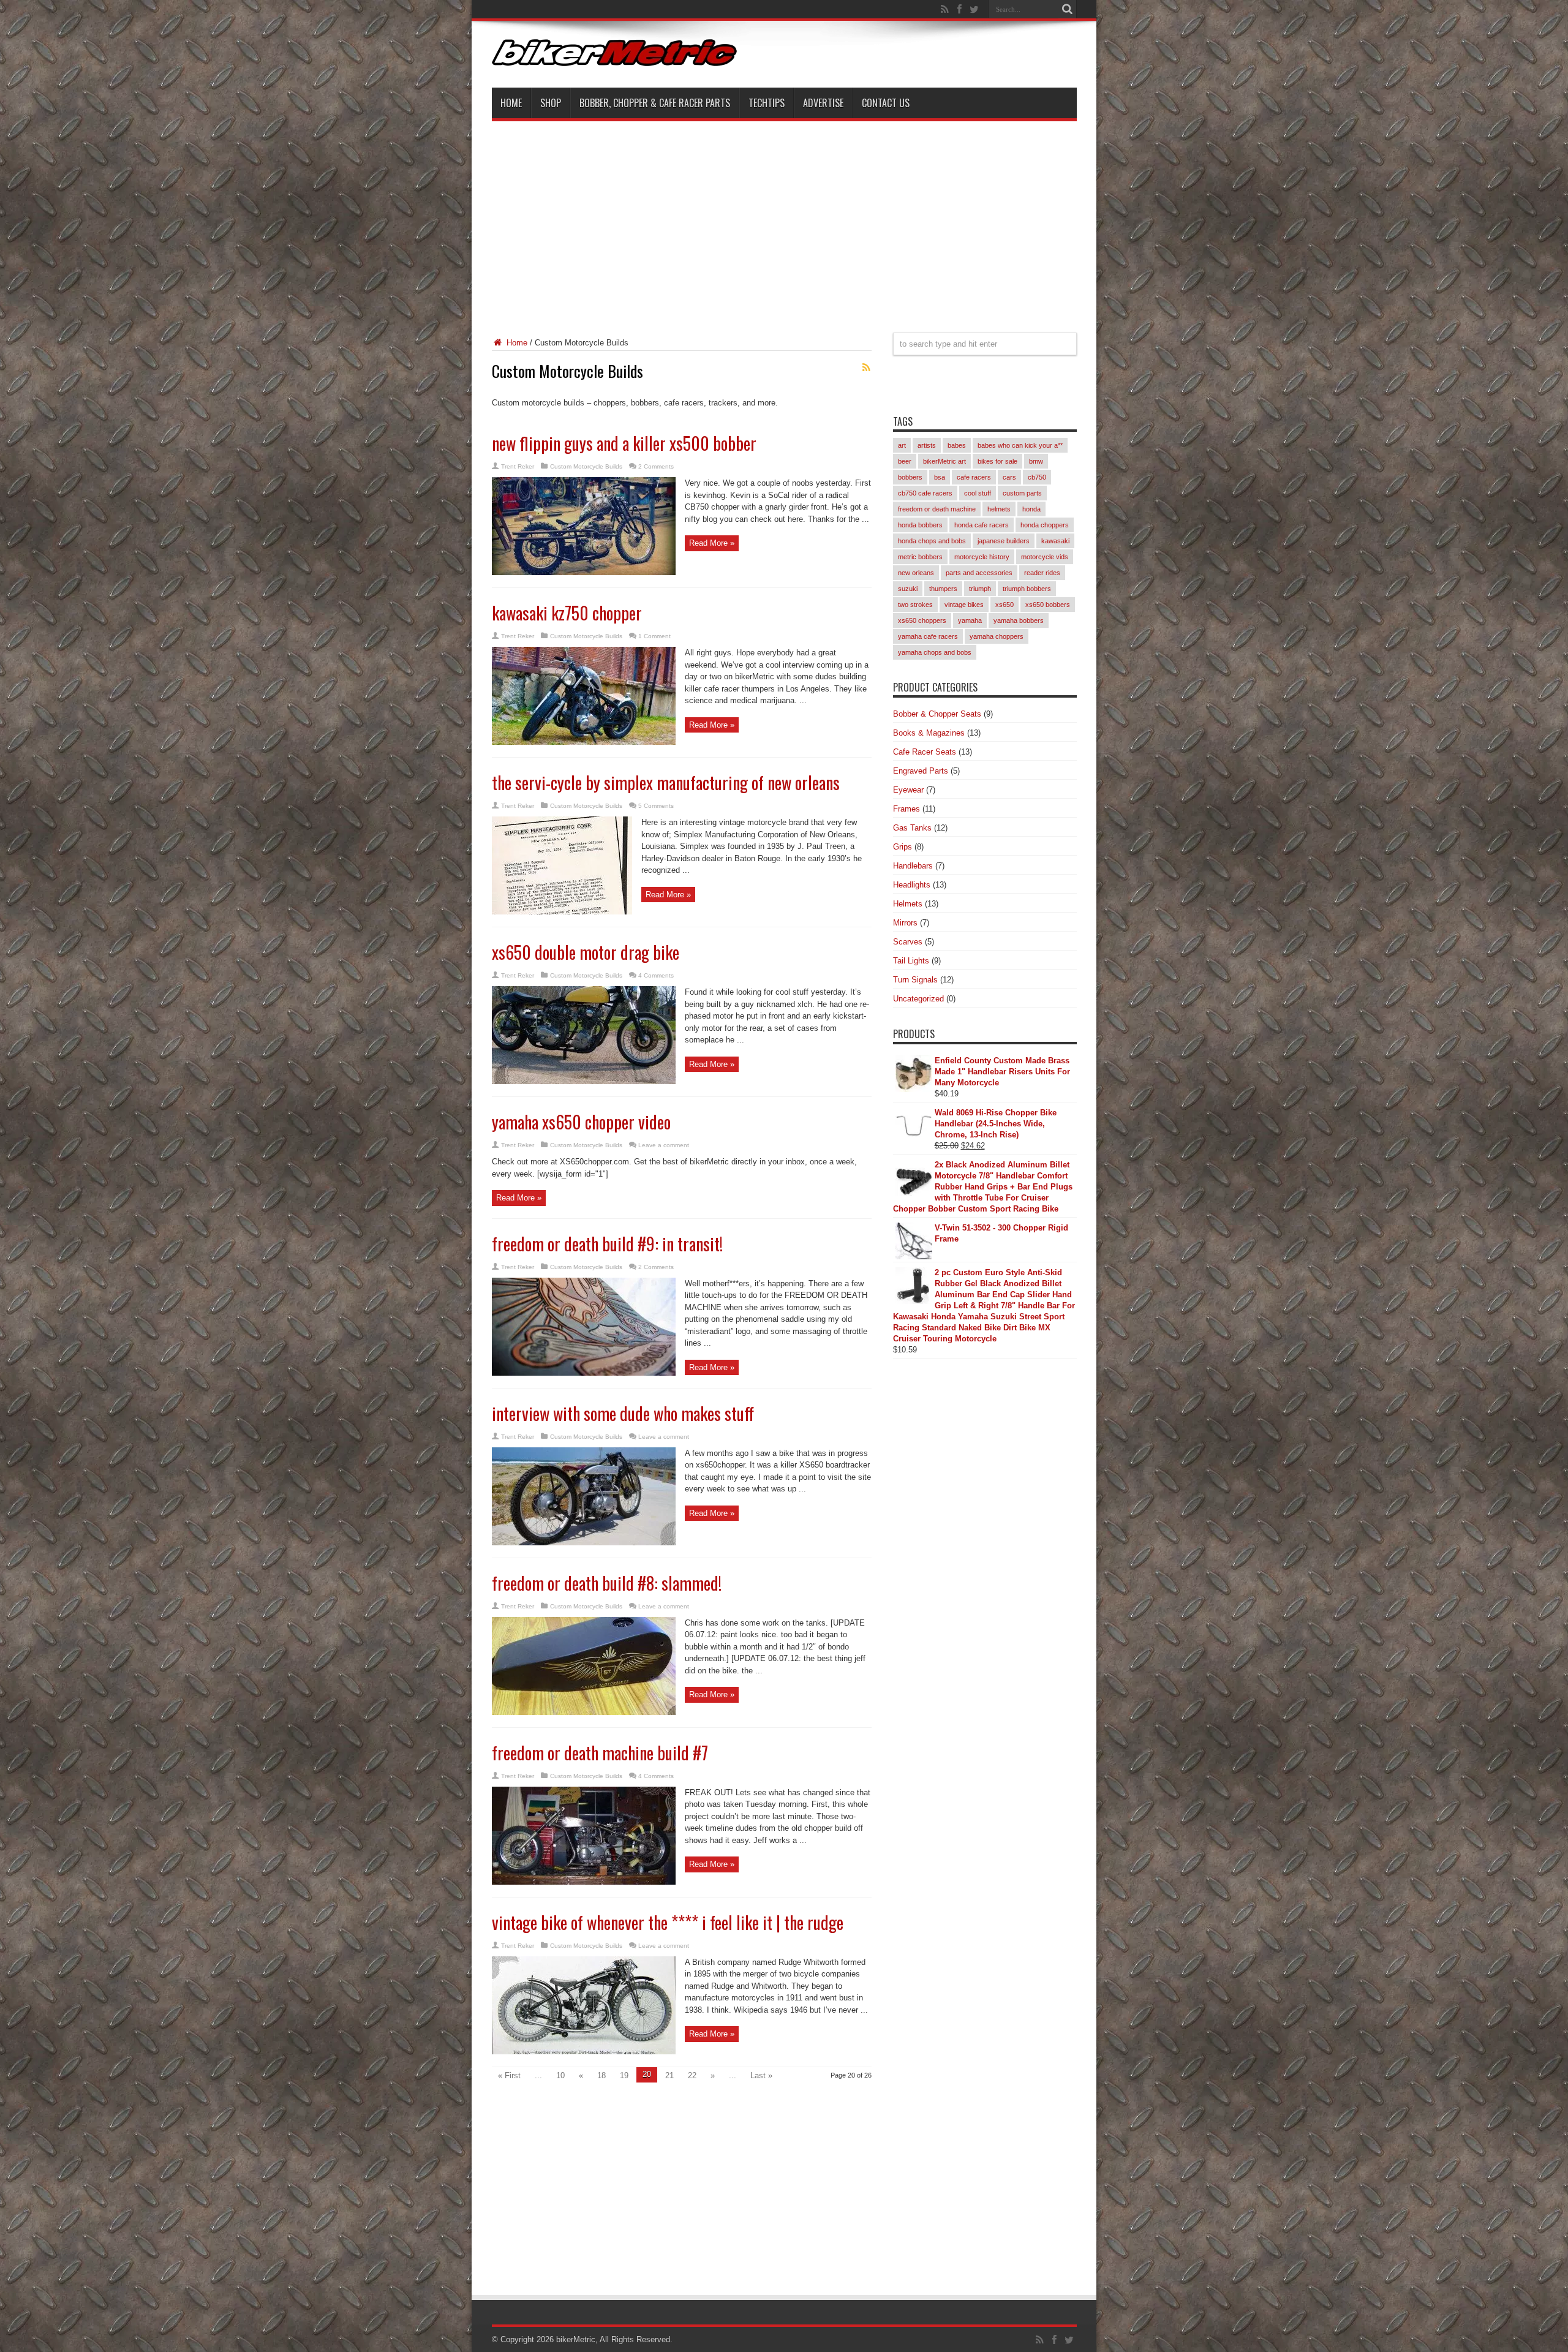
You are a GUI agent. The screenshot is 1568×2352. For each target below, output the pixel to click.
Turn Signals (915, 980)
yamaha (970, 620)
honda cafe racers (982, 525)
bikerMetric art (944, 461)
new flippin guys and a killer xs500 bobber (624, 443)
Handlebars (913, 866)
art (902, 445)
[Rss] (945, 9)
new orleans (916, 573)
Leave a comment (664, 1145)
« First (509, 2075)
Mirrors (905, 923)
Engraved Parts (921, 771)
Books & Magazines (929, 733)
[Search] (1068, 9)
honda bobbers (920, 525)
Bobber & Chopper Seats (937, 714)
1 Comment (654, 636)
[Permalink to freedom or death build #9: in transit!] (584, 1373)
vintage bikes (964, 605)
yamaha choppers (997, 636)
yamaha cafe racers (928, 636)
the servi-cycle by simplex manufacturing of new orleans (666, 782)
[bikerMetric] (614, 57)
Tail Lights (911, 961)
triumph (980, 589)
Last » (761, 2075)
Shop (551, 103)
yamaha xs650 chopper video (581, 1122)
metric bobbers (920, 557)
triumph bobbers (1027, 589)
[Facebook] (960, 9)
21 (669, 2075)
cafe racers (974, 477)
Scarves (908, 942)
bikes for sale (997, 461)
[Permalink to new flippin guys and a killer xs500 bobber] (584, 572)
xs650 (1005, 605)
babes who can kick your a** (1020, 445)
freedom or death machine (937, 509)
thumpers (943, 589)
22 (692, 2075)
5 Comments (656, 806)
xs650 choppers (922, 620)
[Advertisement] (784, 219)
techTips (767, 103)
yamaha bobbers (1019, 620)
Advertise (823, 103)
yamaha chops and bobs (935, 652)
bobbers (910, 477)
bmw (1036, 461)
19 (624, 2075)
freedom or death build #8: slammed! (607, 1583)
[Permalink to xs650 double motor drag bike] (584, 1081)
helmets (999, 509)
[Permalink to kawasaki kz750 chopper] (584, 742)
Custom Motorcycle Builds (586, 466)
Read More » (712, 543)
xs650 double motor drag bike (586, 952)
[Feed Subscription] (867, 367)
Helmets (908, 904)
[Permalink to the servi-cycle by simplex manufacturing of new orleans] (562, 912)
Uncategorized (918, 999)
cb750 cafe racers (925, 493)
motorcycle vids (1045, 557)
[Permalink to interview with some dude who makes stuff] (584, 1543)
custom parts (1022, 493)
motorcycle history (982, 557)
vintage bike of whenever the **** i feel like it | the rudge (668, 1922)
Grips (903, 847)
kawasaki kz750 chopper (567, 613)
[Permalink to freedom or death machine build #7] (584, 1882)
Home (511, 103)
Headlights (912, 885)
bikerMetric (576, 2339)
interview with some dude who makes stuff (623, 1413)
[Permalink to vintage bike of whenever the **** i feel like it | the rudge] (584, 2052)
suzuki (908, 589)
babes (957, 445)
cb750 (1037, 477)
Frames (907, 809)
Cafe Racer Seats (925, 752)
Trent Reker (518, 466)
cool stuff (978, 493)
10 (560, 2075)
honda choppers (1045, 525)
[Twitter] (974, 9)
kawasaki (1055, 541)
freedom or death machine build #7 (600, 1753)
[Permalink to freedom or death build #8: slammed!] (584, 1712)
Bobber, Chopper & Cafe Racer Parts (655, 103)
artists (927, 445)
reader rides (1042, 573)
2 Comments (656, 466)
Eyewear (908, 790)
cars (1009, 477)
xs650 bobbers (1048, 605)
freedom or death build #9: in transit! (607, 1244)
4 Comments (656, 975)
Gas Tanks (912, 828)
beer (905, 461)
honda (1031, 509)
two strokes (915, 605)
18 (601, 2075)
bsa (940, 477)
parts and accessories (979, 573)
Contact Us (886, 103)
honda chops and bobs (932, 541)
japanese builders (1004, 541)
